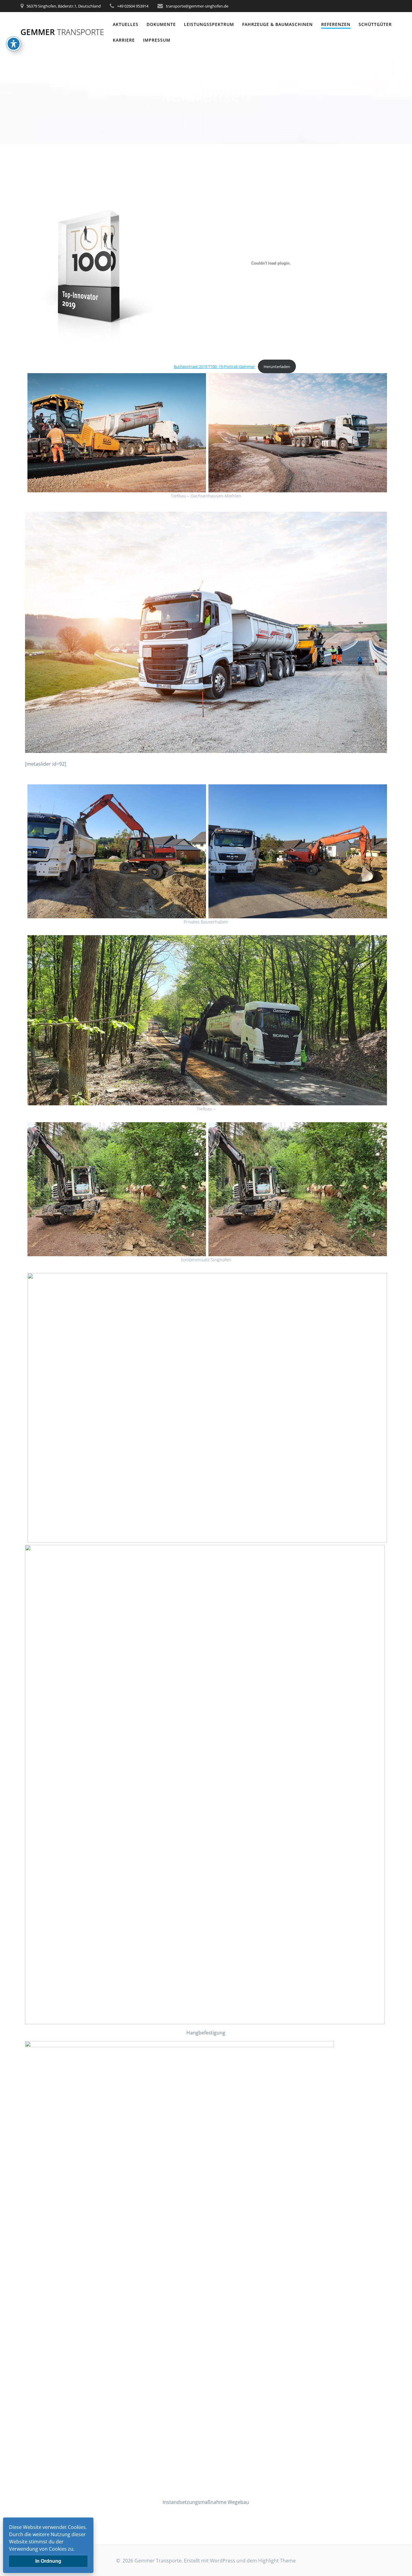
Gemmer (62, 32)
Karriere (124, 40)
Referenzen (336, 24)
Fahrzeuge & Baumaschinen (277, 24)
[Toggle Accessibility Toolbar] (14, 44)
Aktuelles (126, 24)
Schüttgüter (375, 24)
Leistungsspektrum (209, 24)
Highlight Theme (277, 2561)
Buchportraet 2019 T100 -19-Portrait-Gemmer (214, 367)
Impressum (157, 40)
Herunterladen (277, 367)
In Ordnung (48, 2561)
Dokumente (161, 24)
